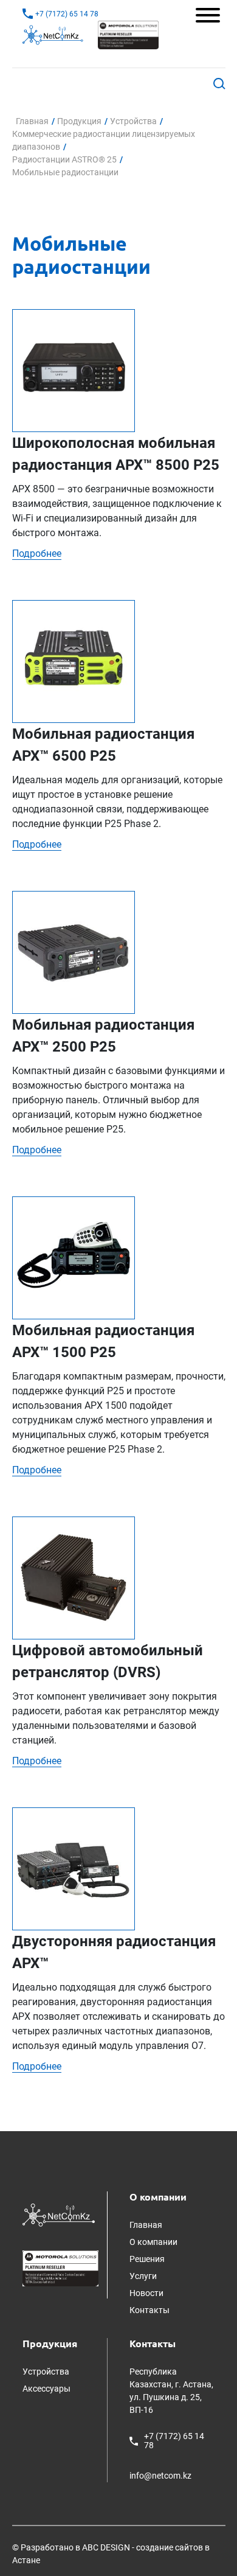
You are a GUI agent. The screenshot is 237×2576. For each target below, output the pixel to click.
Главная (146, 2225)
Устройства (46, 2372)
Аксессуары (46, 2389)
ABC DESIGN (106, 2547)
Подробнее (37, 553)
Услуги (143, 2276)
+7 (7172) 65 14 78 (174, 2441)
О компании (158, 2197)
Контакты (149, 2310)
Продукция (50, 2344)
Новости (146, 2293)
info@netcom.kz (160, 2476)
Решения (147, 2259)
